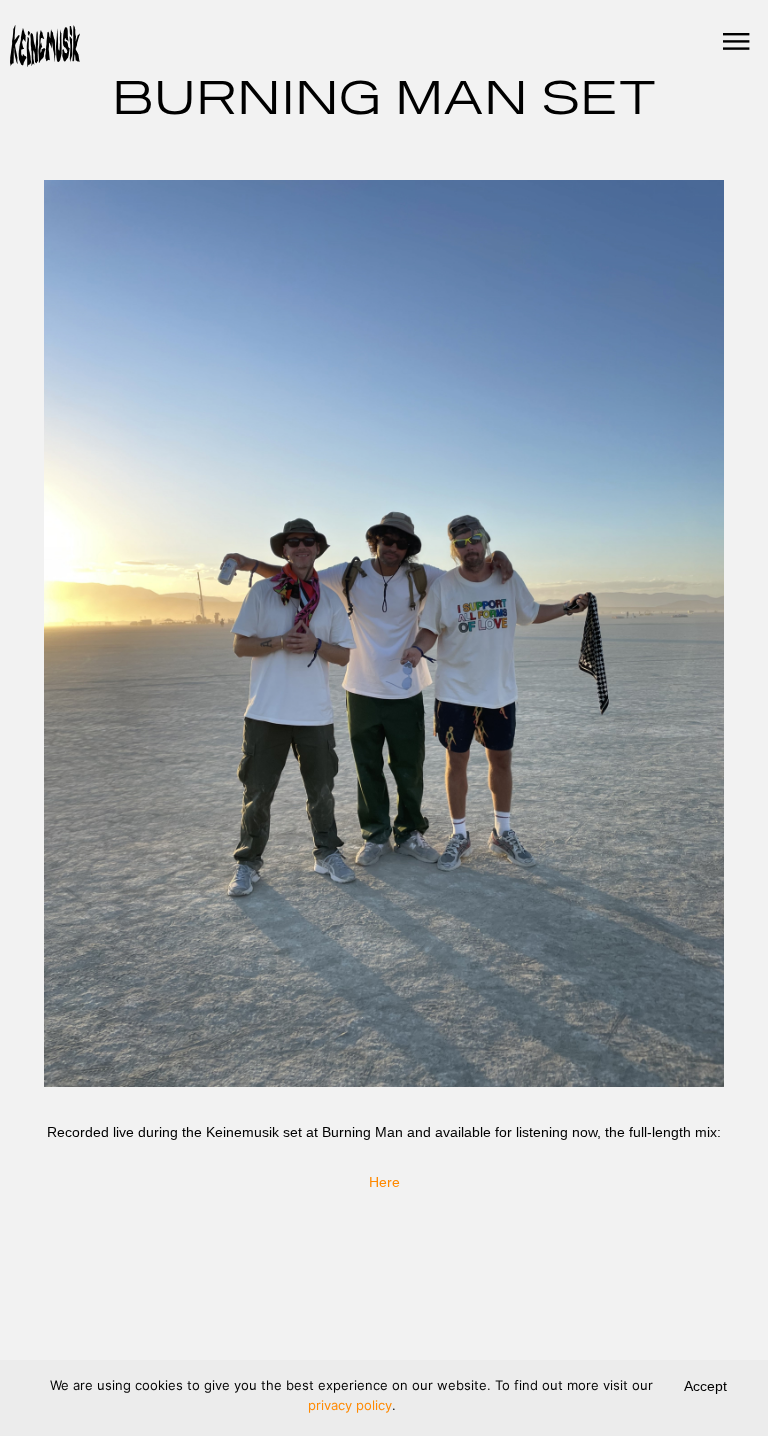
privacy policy (350, 1405)
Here (384, 1182)
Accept (705, 1386)
